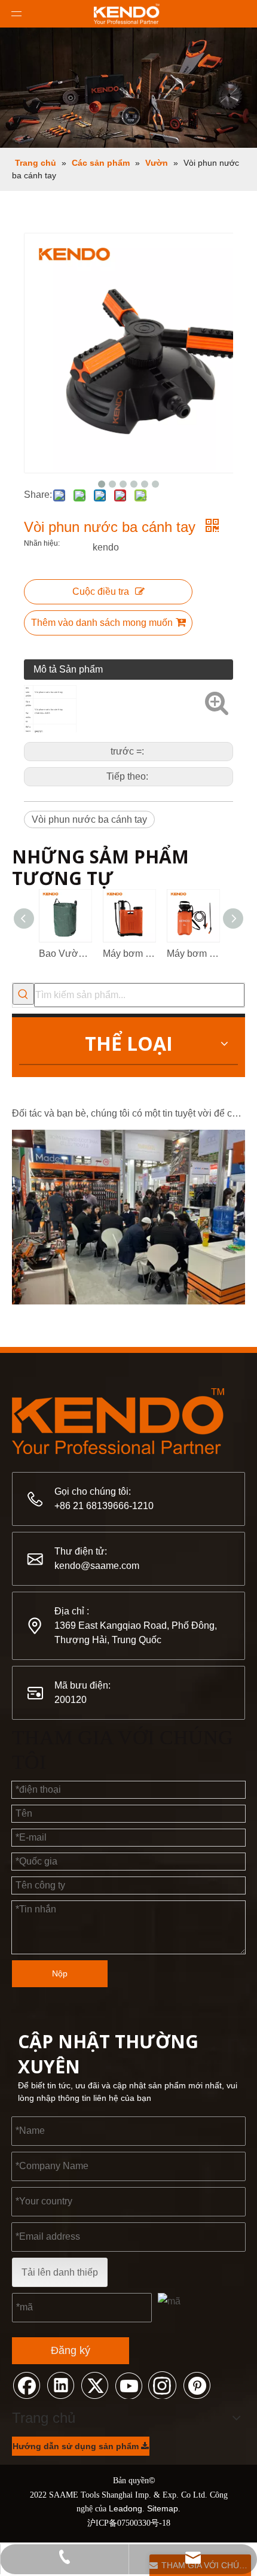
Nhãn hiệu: (42, 543)
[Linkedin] (60, 2385)
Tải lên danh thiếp (60, 2272)
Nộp (60, 1973)
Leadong (126, 2508)
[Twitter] (94, 2385)
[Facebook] (26, 2385)
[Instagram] (163, 2385)
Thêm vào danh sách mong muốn (102, 623)
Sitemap (163, 2508)
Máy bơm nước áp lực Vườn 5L (193, 954)
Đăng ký (71, 2350)
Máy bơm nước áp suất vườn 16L (129, 954)
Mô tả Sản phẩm (68, 669)
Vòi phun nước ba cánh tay (89, 819)
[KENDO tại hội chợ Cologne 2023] (128, 1296)
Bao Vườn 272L (65, 954)
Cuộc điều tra (101, 591)
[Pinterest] (197, 2385)
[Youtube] (128, 2385)
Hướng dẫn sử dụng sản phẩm (77, 2446)
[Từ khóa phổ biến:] (23, 994)
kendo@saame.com (97, 1566)
